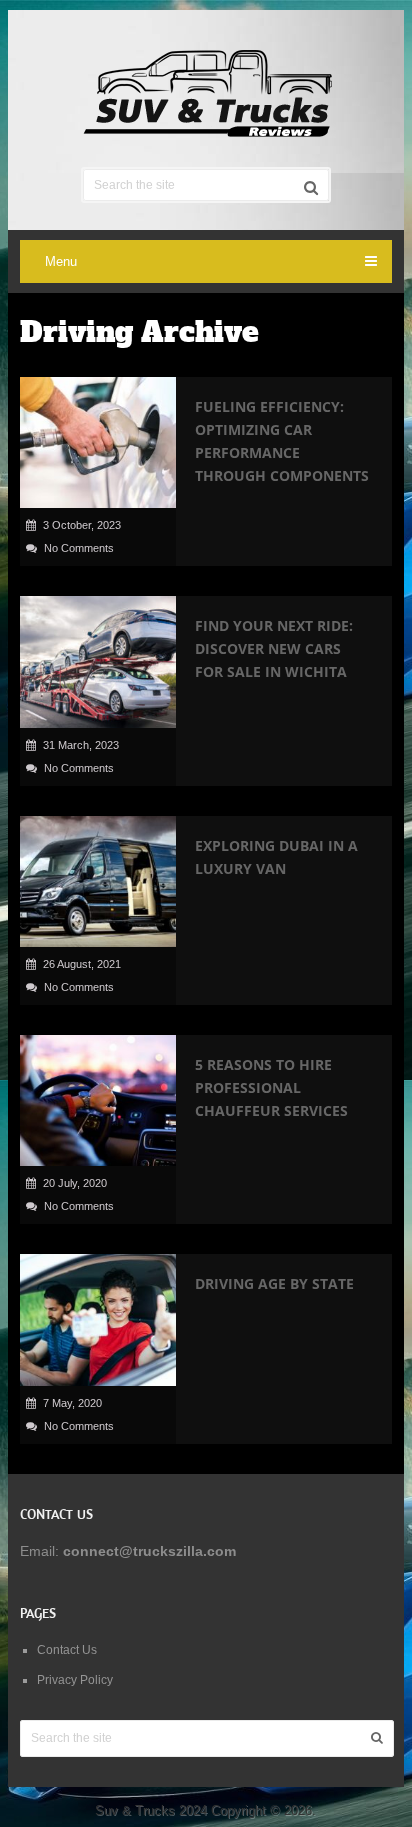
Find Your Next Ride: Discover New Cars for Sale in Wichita (274, 648)
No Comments (79, 548)
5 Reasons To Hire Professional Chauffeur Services (271, 1087)
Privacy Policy (75, 1680)
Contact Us (67, 1650)
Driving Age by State (274, 1283)
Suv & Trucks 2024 (151, 1810)
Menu (61, 261)
